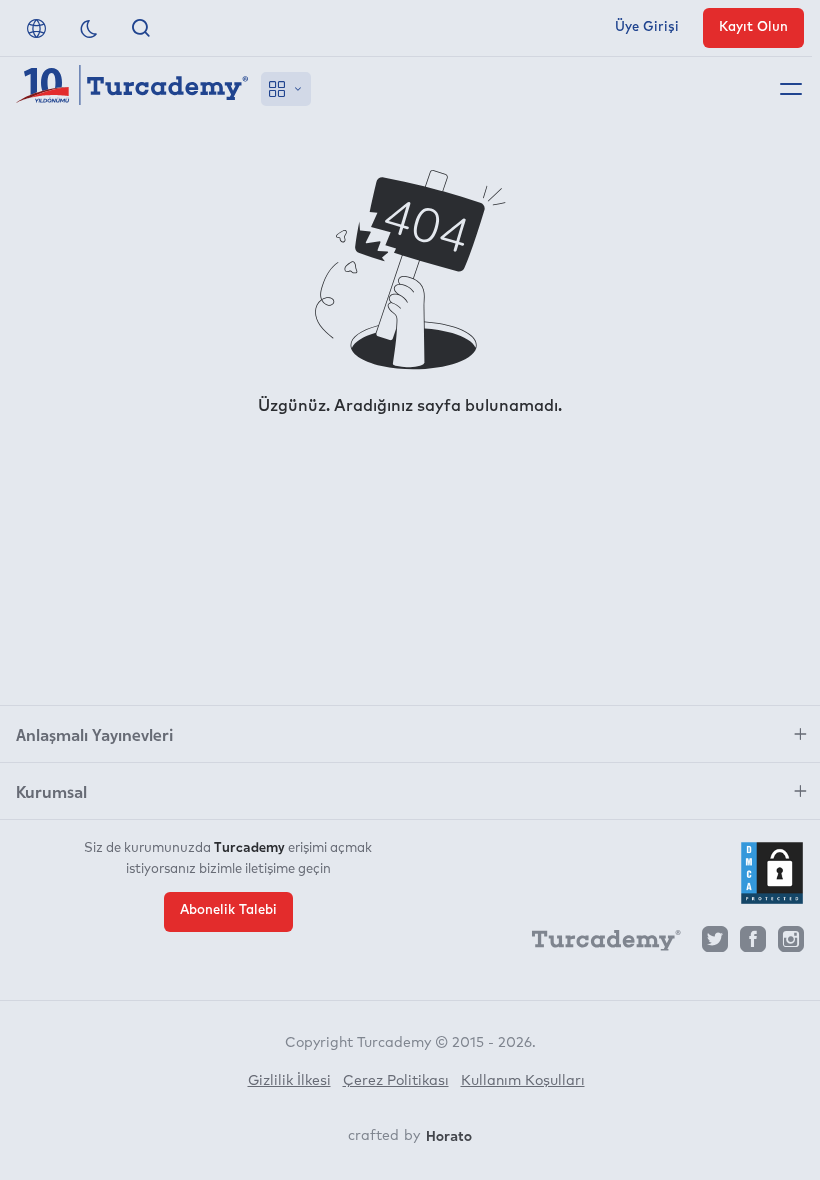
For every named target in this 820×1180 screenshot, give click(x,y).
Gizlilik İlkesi (289, 1081)
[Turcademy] (597, 944)
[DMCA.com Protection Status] (772, 873)
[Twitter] (715, 944)
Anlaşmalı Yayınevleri (94, 734)
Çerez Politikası (396, 1081)
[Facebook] (753, 944)
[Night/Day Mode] (89, 28)
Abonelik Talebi (228, 910)
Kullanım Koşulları (523, 1081)
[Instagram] (791, 944)
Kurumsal (51, 791)
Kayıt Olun (753, 27)
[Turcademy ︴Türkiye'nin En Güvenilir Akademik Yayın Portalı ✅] (132, 89)
